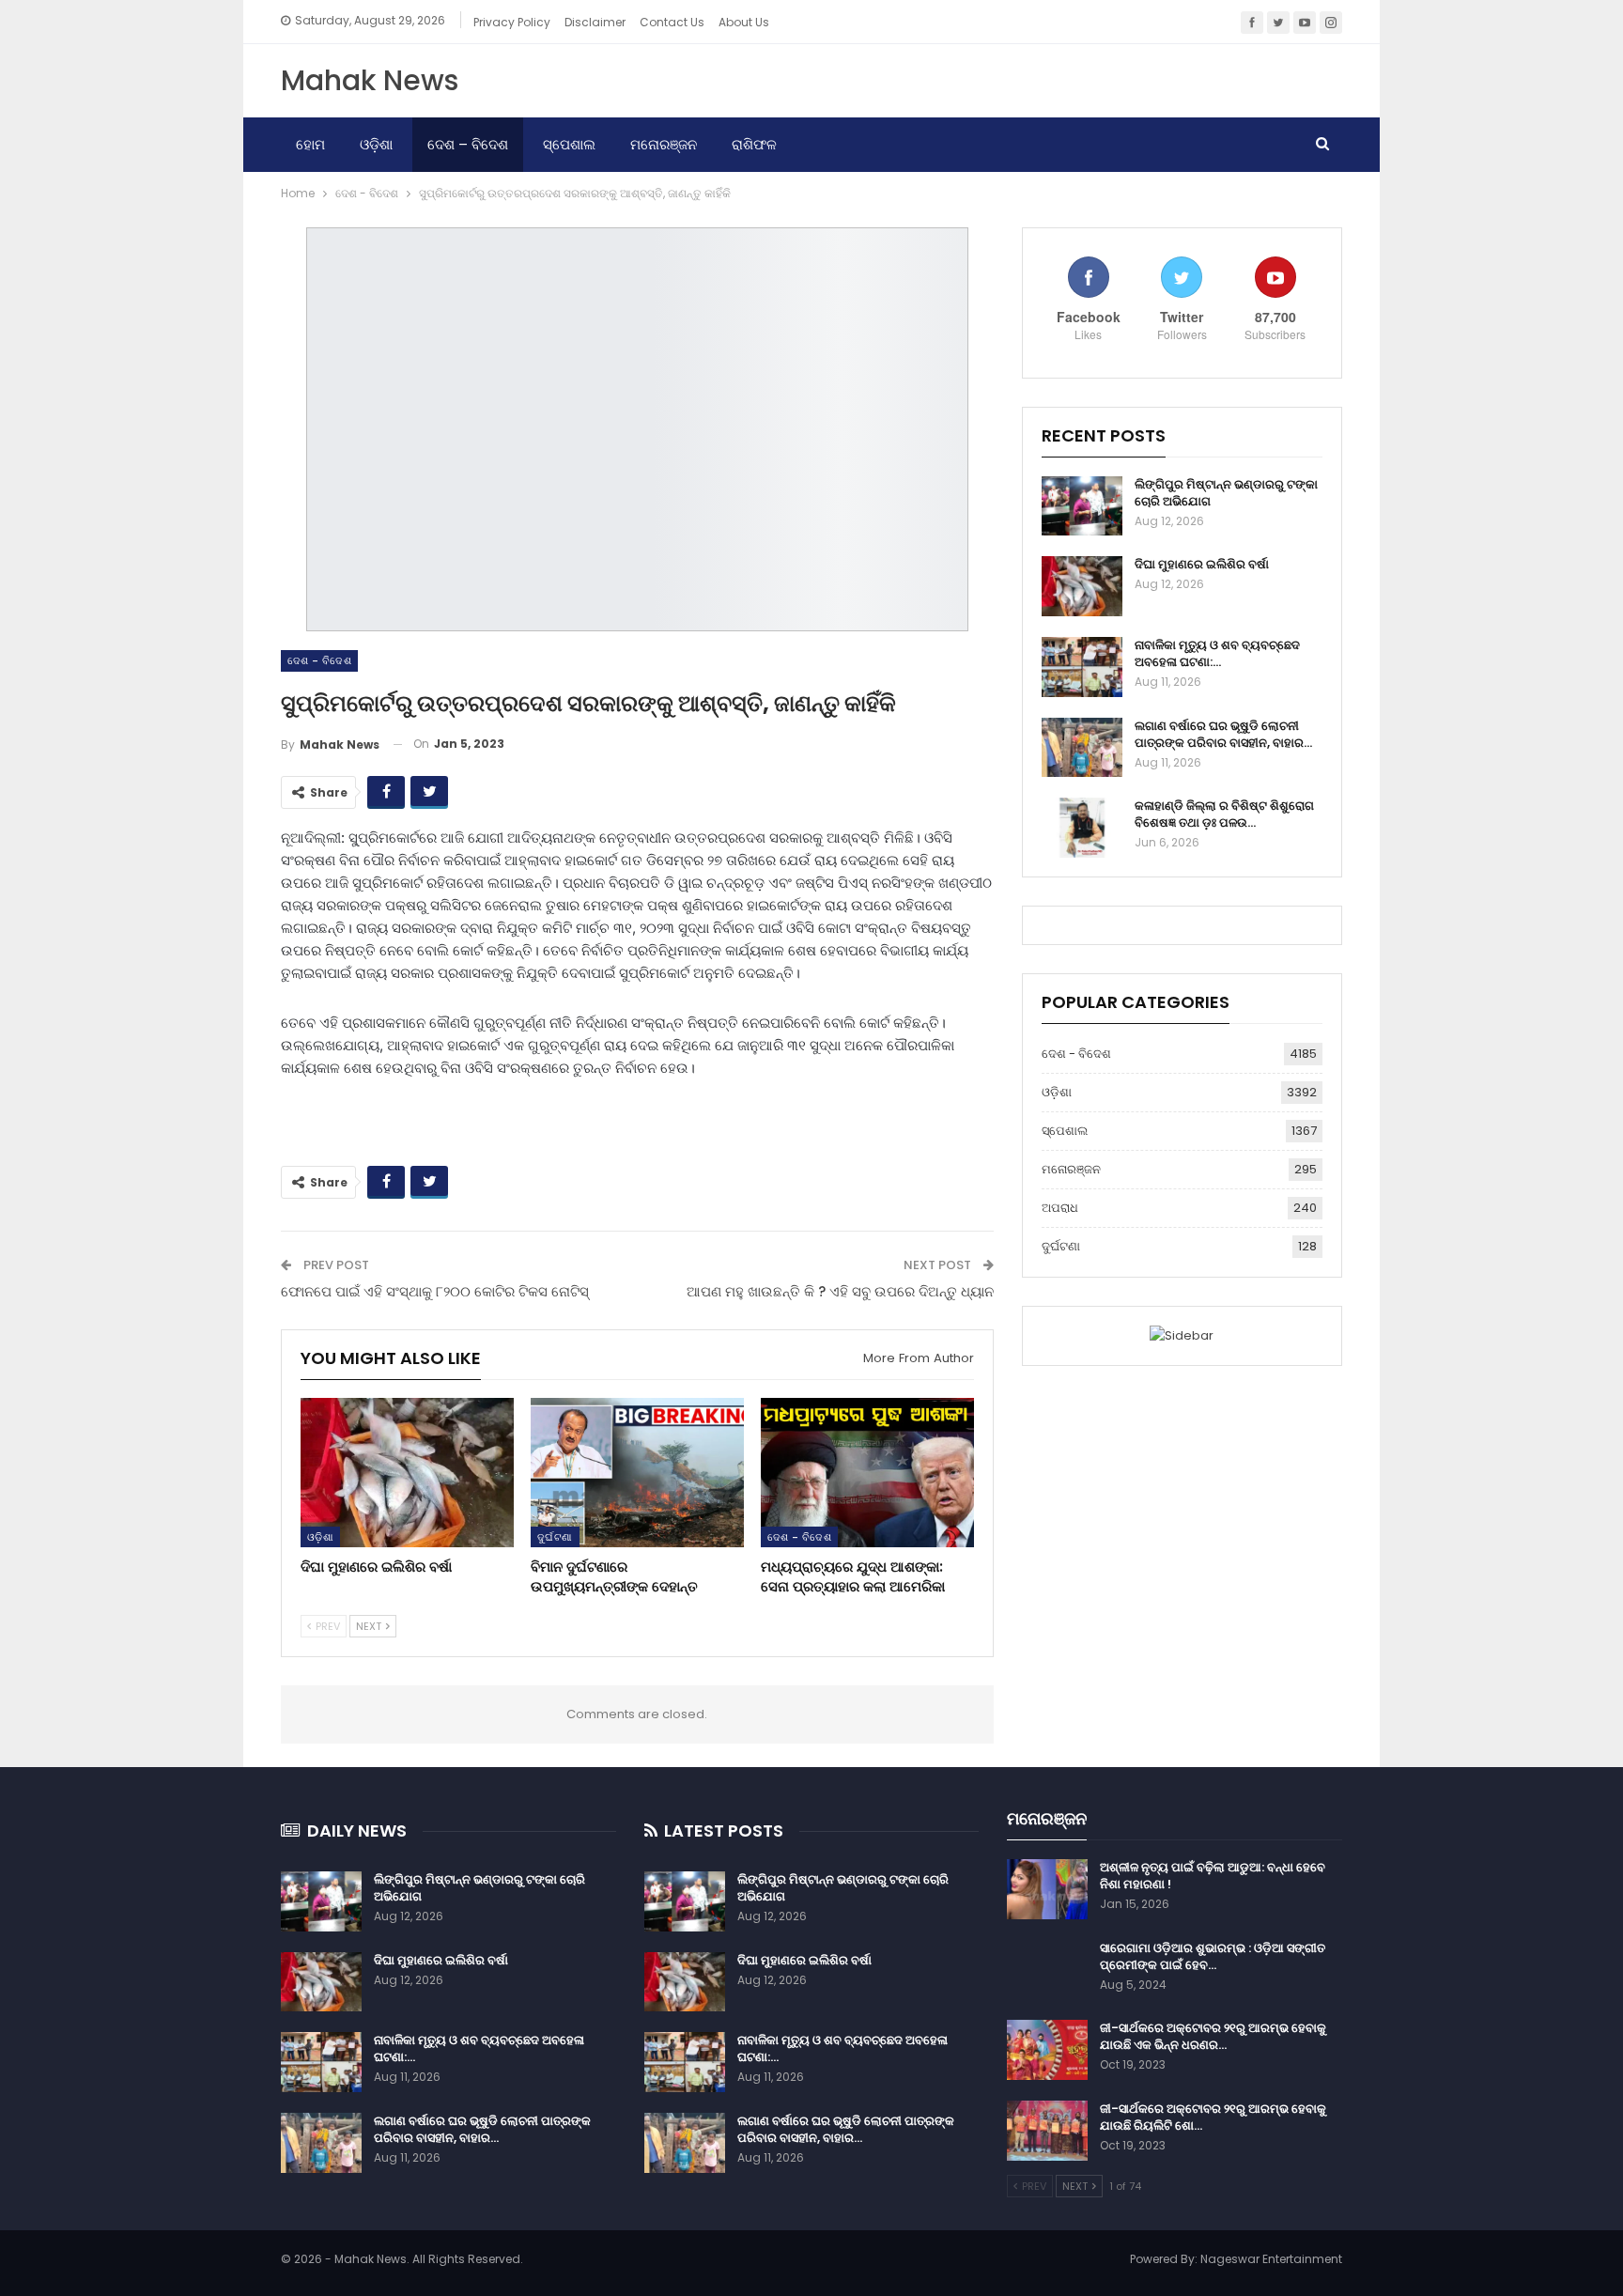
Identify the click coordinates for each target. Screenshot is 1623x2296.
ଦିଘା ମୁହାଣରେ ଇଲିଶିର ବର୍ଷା (1202, 564)
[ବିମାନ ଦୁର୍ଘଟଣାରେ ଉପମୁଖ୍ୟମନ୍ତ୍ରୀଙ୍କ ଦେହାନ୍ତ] (637, 1473)
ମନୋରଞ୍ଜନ (664, 144)
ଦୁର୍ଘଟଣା (555, 1537)
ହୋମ (310, 144)
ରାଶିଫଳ (754, 144)
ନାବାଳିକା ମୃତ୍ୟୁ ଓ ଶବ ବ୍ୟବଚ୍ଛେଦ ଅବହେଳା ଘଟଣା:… (1217, 653)
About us (744, 22)
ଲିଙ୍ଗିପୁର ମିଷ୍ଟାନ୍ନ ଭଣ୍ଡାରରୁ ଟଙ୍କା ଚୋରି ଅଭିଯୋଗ (1226, 493)
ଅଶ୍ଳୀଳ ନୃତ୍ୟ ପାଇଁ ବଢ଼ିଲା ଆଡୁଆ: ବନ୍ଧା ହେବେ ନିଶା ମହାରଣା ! (1213, 1876)
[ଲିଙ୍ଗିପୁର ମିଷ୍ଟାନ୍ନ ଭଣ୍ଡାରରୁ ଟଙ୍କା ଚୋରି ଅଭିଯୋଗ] (1082, 506)
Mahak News (370, 80)
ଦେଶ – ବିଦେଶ (468, 144)
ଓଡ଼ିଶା (376, 144)
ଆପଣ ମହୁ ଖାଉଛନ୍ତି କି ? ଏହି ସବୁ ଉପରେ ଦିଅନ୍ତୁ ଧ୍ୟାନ (840, 1291)
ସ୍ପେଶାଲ (569, 144)
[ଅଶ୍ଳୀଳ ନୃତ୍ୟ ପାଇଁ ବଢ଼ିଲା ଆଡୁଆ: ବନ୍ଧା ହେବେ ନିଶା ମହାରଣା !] (1047, 1889)
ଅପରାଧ (1060, 1208)
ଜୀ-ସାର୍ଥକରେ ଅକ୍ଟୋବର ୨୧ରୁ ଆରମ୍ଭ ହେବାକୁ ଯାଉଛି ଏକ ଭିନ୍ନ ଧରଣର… (1213, 2036)
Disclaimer (595, 22)
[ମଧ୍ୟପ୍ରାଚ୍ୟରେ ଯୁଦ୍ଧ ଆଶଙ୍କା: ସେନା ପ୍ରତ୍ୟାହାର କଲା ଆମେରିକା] (867, 1473)
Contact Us (672, 22)
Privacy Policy (512, 22)
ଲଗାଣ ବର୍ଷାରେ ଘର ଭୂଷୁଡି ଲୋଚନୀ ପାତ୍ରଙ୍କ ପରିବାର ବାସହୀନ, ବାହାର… (1223, 734)
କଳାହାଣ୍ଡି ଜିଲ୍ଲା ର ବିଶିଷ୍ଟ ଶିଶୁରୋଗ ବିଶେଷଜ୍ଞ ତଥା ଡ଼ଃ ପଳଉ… (1224, 814)
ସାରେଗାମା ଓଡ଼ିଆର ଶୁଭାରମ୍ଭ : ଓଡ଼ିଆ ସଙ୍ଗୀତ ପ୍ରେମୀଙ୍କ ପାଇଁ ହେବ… (1213, 1956)
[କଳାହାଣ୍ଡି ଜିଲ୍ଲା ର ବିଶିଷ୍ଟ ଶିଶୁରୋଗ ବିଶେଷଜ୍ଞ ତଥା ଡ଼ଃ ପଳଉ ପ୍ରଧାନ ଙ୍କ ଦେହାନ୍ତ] (1082, 828)
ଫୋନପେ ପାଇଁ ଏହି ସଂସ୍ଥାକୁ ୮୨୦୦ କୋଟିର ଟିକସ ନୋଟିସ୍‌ (435, 1291)
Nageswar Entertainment (1271, 2259)
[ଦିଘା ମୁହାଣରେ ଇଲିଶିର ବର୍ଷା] (407, 1473)
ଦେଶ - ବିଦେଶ (319, 660)
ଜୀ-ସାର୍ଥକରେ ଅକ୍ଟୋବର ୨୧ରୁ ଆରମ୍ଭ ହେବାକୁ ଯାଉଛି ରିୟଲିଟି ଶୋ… (1213, 2117)
